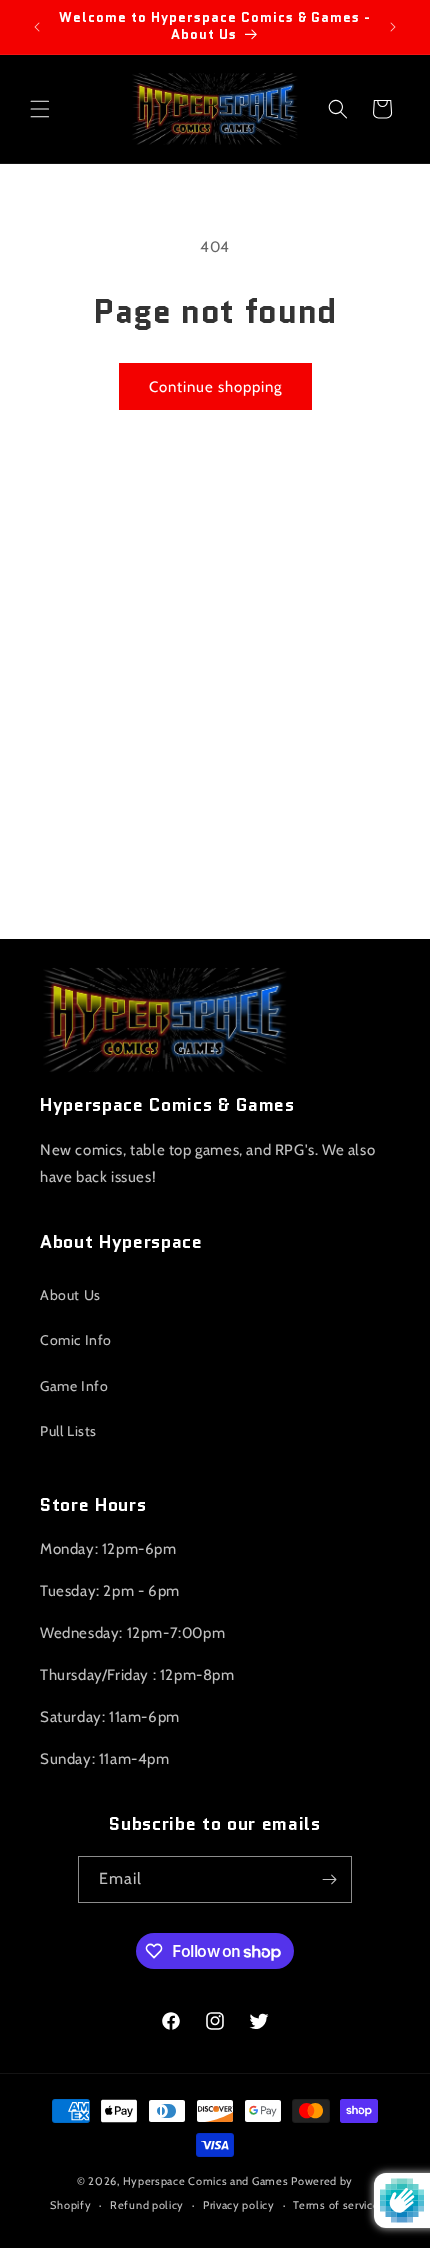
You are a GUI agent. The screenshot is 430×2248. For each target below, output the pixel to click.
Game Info (74, 1386)
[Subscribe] (329, 1879)
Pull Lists (68, 1431)
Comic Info (76, 1340)
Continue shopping (215, 387)
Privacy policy (239, 2205)
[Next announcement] (393, 27)
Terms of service (336, 2205)
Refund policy (147, 2205)
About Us (70, 1295)
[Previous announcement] (37, 27)
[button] (40, 109)
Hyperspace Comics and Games (206, 2181)
